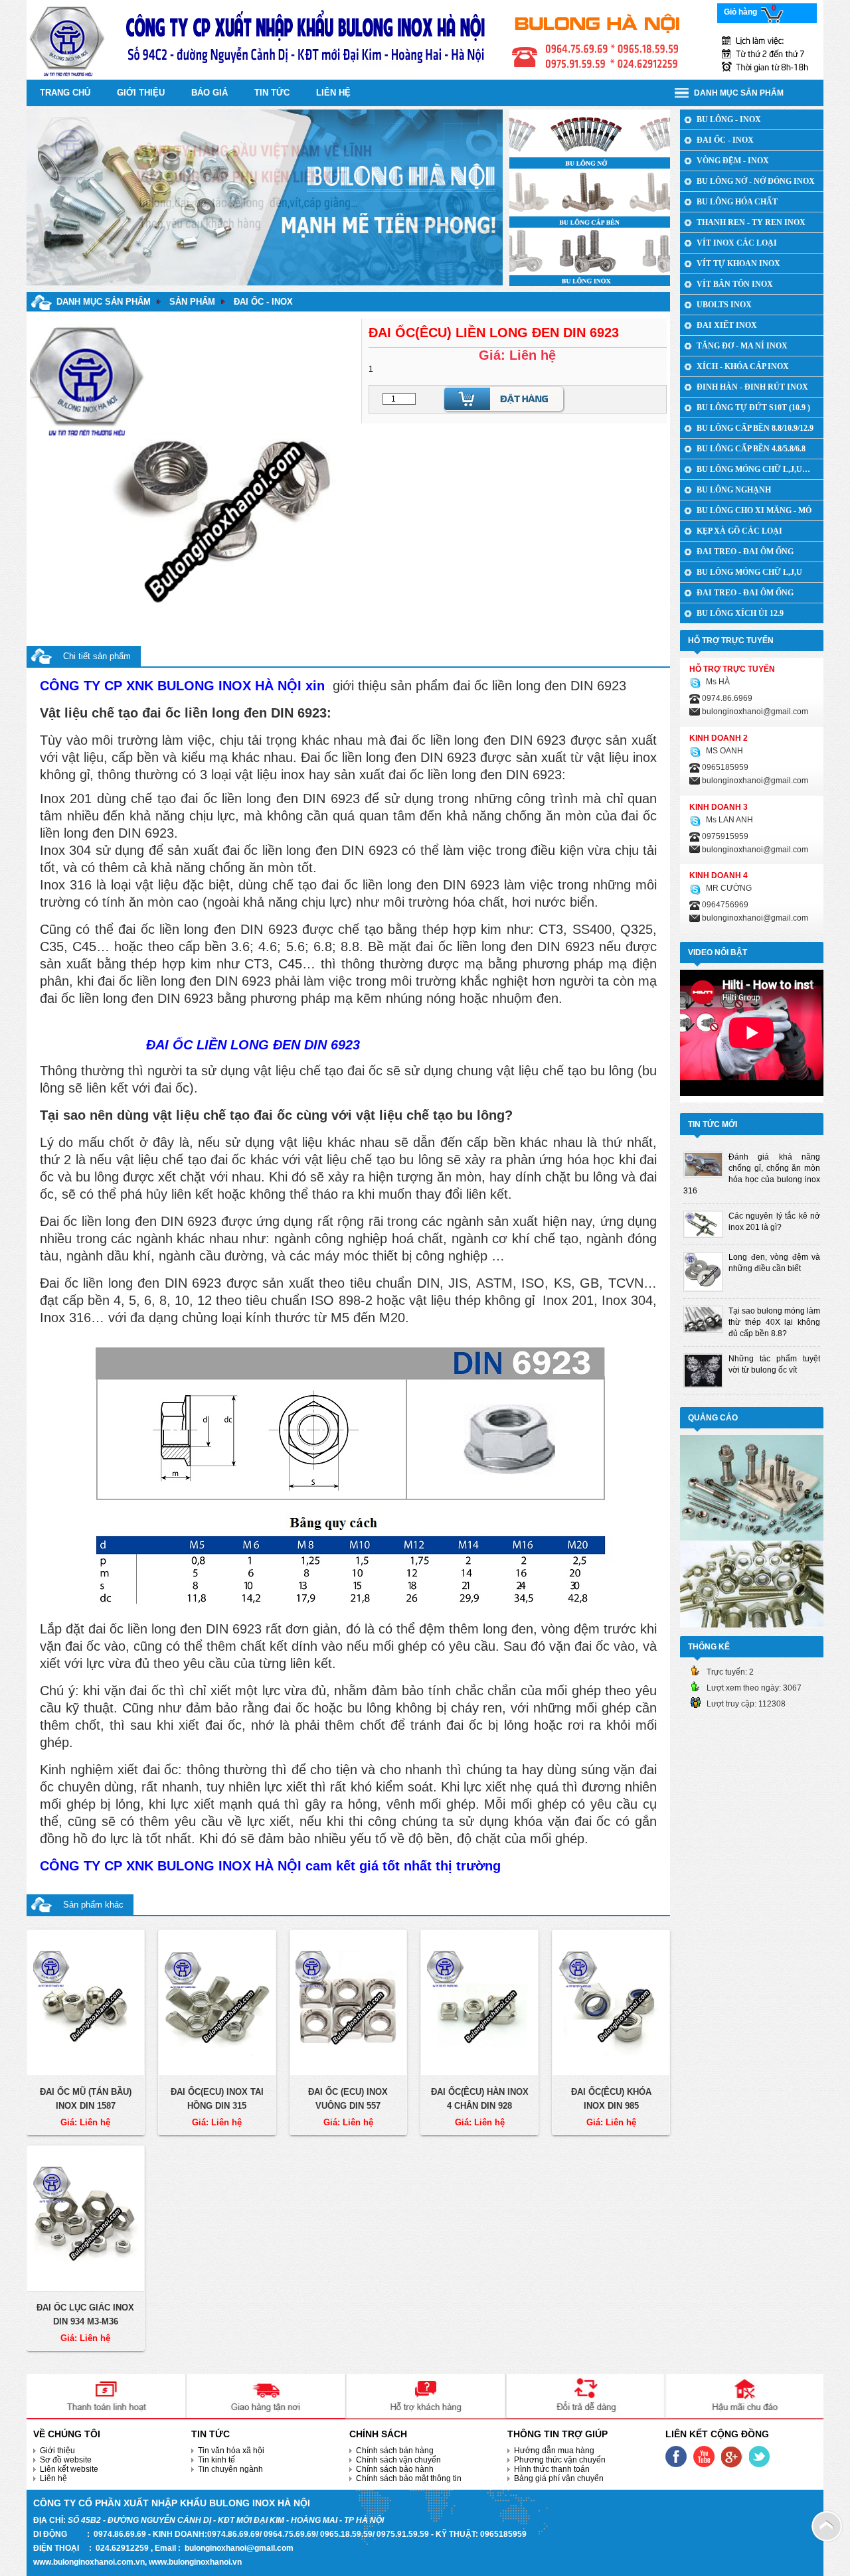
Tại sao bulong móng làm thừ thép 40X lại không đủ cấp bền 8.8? (774, 1322)
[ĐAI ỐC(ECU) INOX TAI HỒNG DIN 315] (217, 2003)
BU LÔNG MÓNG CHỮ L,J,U (749, 572)
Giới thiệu (141, 93)
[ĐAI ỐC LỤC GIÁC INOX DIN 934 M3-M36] (86, 2219)
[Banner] (425, 39)
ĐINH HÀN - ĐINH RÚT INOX (752, 387)
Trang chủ (65, 93)
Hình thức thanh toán (552, 2469)
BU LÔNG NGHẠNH (734, 490)
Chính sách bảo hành (395, 2469)
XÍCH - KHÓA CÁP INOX (743, 366)
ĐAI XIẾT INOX (727, 325)
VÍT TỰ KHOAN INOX (738, 264)
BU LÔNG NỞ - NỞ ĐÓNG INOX (756, 181)
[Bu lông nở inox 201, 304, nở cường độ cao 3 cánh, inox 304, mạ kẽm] (590, 139)
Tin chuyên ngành (230, 2469)
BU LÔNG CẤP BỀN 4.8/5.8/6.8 (751, 449)
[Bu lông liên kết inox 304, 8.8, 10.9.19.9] (590, 197)
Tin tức (272, 93)
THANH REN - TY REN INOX (751, 222)
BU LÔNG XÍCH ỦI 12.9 (740, 613)
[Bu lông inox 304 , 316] (590, 256)
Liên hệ (53, 2478)
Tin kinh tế (216, 2460)
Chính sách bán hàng (395, 2451)
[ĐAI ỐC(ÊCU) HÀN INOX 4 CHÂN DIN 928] (479, 2003)
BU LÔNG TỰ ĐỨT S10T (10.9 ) (753, 408)
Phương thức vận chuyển (560, 2460)
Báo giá (210, 93)
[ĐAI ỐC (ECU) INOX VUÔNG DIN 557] (349, 2003)
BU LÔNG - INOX (729, 119)
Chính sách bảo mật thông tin (409, 2478)
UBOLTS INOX (724, 305)
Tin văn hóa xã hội (231, 2451)
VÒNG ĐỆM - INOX (733, 161)
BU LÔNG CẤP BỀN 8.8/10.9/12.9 (755, 428)
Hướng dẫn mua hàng (554, 2451)
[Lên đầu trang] (827, 2526)
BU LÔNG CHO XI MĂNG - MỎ (754, 510)
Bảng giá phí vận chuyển (559, 2478)
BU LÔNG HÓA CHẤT (737, 202)
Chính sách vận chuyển (398, 2460)
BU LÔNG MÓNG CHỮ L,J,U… (753, 469)
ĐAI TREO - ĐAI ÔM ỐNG (745, 552)
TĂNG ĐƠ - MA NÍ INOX (742, 346)
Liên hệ (333, 93)
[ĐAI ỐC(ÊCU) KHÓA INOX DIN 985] (611, 2003)
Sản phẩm (192, 302)
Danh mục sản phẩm (104, 302)
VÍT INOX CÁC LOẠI (737, 243)
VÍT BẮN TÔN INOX (735, 284)
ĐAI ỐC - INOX (263, 302)
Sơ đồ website (66, 2460)
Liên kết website (69, 2469)
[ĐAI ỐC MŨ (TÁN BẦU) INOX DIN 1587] (86, 2003)
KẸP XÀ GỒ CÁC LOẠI (739, 531)
